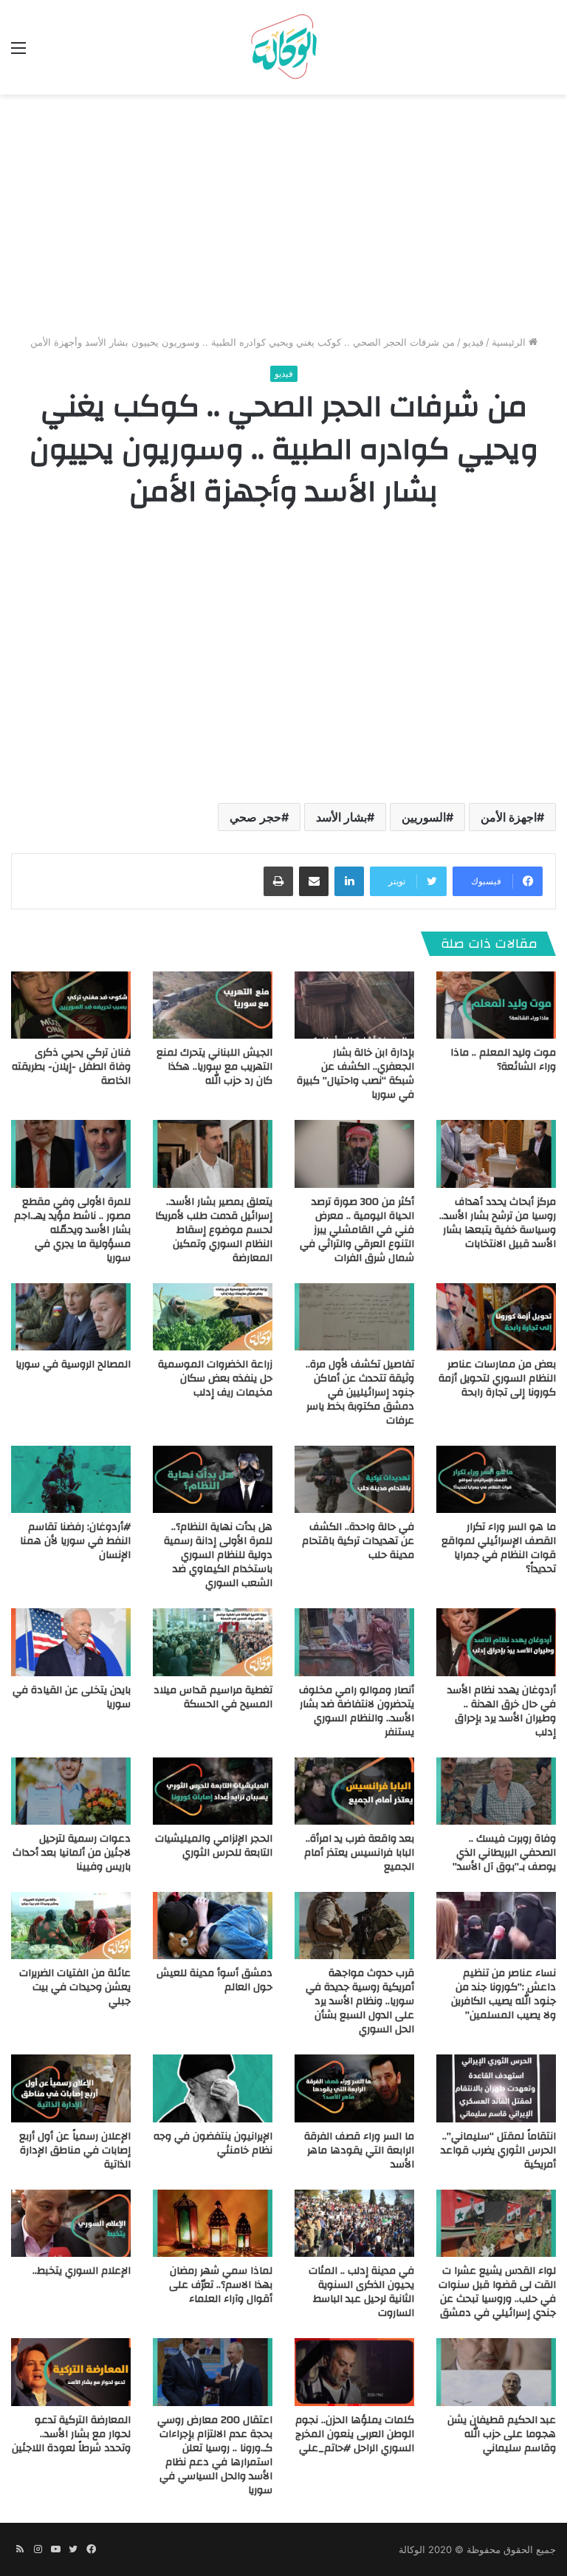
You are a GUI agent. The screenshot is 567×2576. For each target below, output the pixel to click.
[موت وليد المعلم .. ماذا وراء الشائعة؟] (496, 1005)
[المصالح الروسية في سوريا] (71, 1317)
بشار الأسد (341, 817)
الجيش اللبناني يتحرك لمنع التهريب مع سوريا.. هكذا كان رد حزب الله (214, 1067)
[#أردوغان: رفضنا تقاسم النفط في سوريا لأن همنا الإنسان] (71, 1479)
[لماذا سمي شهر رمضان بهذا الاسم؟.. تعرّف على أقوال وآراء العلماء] (213, 2223)
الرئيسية (510, 342)
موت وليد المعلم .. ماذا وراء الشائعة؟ (503, 1060)
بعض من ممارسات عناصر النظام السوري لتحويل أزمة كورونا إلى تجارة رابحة (497, 1378)
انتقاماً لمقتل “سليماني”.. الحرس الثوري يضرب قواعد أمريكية (498, 2150)
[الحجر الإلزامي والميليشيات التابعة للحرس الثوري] (213, 1791)
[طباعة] (278, 881)
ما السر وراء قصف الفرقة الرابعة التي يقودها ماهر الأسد (359, 2150)
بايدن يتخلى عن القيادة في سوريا (72, 1697)
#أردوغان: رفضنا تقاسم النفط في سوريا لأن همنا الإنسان (75, 1541)
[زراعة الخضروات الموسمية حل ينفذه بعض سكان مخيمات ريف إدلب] (213, 1317)
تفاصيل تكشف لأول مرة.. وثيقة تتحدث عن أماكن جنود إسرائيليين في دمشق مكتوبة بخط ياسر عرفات (360, 1393)
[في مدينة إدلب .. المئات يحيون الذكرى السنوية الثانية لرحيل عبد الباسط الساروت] (354, 2223)
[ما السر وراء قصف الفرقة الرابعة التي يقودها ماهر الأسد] (354, 2088)
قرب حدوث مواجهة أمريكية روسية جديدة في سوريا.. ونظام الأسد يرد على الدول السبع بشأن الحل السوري (360, 2001)
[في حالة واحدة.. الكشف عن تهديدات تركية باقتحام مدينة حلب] (354, 1479)
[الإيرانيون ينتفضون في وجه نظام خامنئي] (213, 2088)
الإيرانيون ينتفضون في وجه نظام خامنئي (213, 2143)
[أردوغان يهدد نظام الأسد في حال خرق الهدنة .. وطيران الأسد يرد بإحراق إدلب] (496, 1642)
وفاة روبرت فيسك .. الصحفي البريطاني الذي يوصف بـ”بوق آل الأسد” (504, 1853)
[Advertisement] (283, 220)
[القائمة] (18, 53)
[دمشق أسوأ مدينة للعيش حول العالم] (213, 1926)
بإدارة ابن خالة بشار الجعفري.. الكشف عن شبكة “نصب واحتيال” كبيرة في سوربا (355, 1074)
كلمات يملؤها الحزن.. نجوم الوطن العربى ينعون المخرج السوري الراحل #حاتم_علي (355, 2434)
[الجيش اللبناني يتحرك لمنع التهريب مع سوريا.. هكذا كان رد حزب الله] (213, 1005)
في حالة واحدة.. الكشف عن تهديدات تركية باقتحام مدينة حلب (358, 1541)
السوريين (424, 817)
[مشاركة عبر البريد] (314, 881)
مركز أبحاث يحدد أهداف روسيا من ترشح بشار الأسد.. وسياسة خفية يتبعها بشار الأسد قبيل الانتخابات (498, 1223)
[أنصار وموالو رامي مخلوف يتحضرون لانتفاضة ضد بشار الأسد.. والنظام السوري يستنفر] (354, 1642)
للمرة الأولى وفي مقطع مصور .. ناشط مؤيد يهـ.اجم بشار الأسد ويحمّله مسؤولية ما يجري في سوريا (72, 1230)
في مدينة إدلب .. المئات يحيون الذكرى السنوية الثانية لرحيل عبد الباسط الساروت (361, 2292)
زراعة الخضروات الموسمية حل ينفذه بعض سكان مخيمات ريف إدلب (215, 1378)
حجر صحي (255, 817)
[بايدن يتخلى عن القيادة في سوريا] (71, 1642)
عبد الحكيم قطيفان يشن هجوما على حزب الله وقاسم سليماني (502, 2434)
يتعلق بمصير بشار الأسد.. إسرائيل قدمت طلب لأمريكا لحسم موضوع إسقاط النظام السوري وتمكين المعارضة (214, 1230)
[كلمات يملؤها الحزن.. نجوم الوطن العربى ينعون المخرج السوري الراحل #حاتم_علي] (354, 2372)
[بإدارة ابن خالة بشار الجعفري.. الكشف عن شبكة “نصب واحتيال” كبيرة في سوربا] (354, 1005)
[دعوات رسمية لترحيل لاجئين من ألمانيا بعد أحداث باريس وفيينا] (71, 1791)
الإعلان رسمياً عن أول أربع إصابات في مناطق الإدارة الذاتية (75, 2150)
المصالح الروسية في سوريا (73, 1364)
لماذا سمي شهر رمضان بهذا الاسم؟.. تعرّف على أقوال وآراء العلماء (221, 2285)
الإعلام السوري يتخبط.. (82, 2271)
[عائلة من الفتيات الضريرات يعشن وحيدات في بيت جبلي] (71, 1926)
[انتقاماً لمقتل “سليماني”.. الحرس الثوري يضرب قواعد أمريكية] (496, 2088)
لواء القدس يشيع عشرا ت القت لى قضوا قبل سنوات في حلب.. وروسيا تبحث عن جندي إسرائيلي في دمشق (497, 2292)
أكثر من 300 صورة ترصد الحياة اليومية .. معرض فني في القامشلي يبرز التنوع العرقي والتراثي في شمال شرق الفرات (357, 1230)
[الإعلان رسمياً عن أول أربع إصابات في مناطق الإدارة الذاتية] (71, 2088)
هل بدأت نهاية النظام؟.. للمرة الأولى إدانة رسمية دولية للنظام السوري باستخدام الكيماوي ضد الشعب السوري (218, 1555)
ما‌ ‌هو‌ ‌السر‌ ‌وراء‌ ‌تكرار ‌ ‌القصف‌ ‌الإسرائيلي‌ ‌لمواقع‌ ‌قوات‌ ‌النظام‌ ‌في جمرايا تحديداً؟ (499, 1548)
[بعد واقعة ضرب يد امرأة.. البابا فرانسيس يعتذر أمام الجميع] (354, 1791)
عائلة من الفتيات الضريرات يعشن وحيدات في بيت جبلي (75, 1987)
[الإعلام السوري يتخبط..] (71, 2223)
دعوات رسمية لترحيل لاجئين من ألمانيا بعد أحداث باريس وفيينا (72, 1853)
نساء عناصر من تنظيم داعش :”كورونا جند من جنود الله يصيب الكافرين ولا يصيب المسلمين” (504, 1994)
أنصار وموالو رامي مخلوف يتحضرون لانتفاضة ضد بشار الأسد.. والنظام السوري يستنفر (357, 1711)
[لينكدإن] (349, 881)
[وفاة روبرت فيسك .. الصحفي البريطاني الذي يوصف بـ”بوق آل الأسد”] (496, 1791)
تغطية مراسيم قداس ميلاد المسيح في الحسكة (213, 1697)
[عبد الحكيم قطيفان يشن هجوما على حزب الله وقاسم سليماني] (496, 2372)
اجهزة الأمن (509, 817)
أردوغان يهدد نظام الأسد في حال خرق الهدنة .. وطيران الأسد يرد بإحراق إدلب (502, 1711)
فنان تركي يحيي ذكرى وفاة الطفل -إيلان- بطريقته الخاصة (71, 1067)
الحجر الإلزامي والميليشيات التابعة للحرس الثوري (214, 1846)
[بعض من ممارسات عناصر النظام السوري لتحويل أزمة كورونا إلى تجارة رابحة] (496, 1317)
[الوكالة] (283, 47)
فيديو (473, 342)
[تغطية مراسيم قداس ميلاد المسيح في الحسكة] (213, 1642)
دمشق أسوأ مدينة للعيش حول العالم (214, 1980)
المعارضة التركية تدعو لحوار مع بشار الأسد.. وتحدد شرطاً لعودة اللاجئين (71, 2434)
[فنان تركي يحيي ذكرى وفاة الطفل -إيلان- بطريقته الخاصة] (71, 1005)
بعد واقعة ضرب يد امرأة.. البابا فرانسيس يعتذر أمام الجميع (359, 1853)
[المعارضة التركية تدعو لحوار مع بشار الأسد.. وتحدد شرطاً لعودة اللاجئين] (71, 2372)
